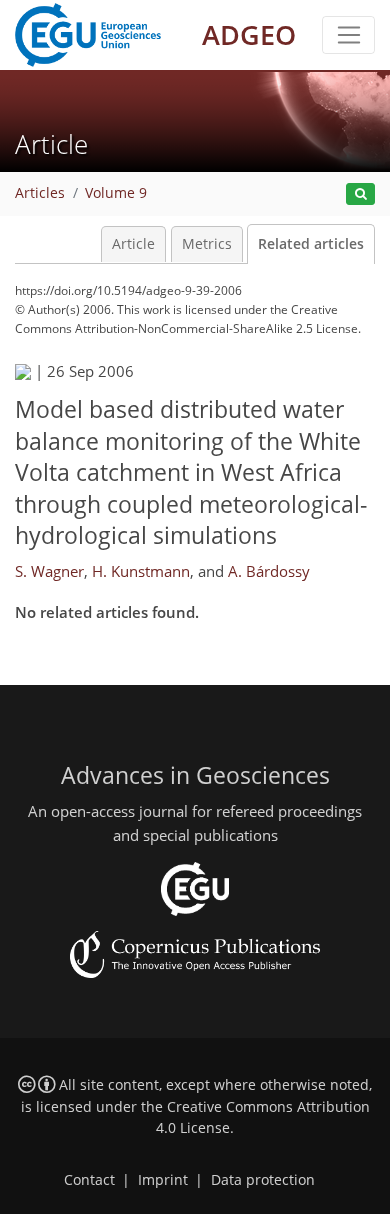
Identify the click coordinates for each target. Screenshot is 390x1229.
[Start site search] (360, 194)
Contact (89, 1180)
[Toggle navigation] (348, 35)
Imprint (163, 1180)
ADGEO (249, 34)
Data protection (263, 1180)
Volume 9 (116, 193)
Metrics (207, 244)
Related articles (311, 244)
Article (133, 244)
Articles (40, 193)
